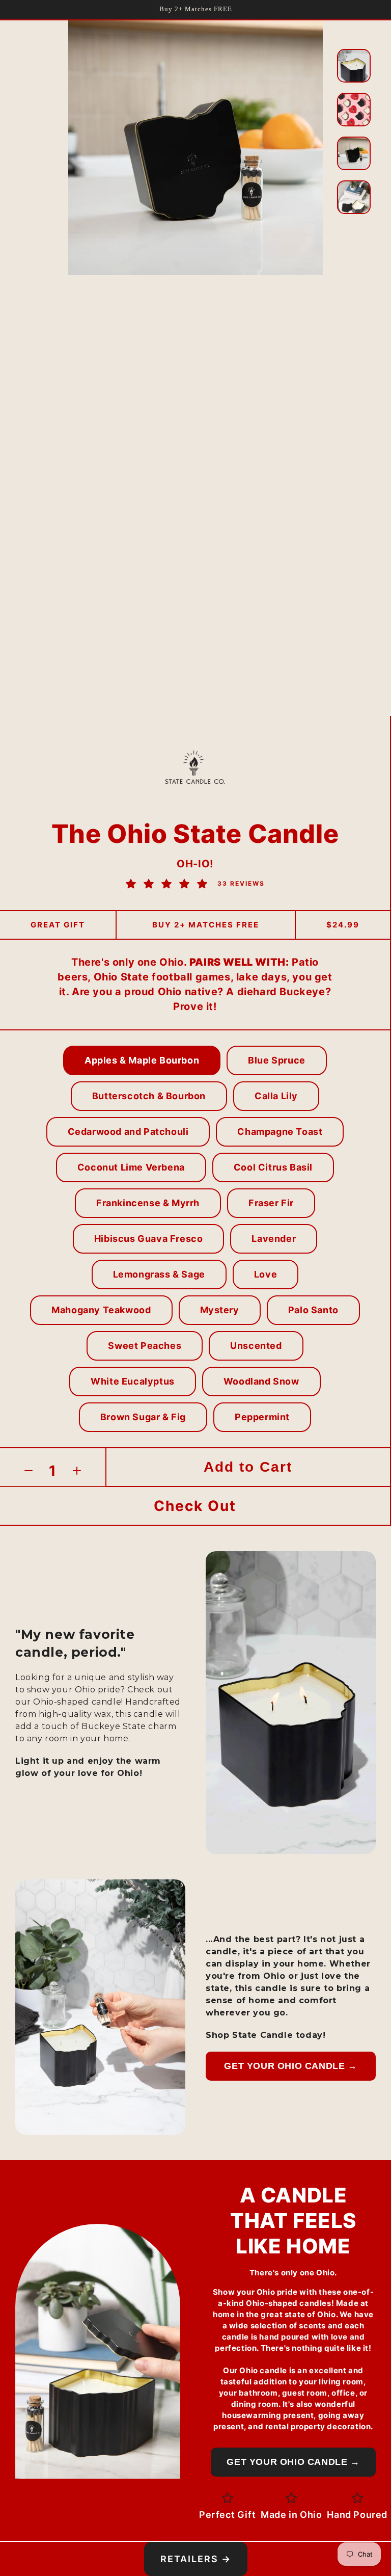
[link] (195, 1506)
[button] (142, 1060)
